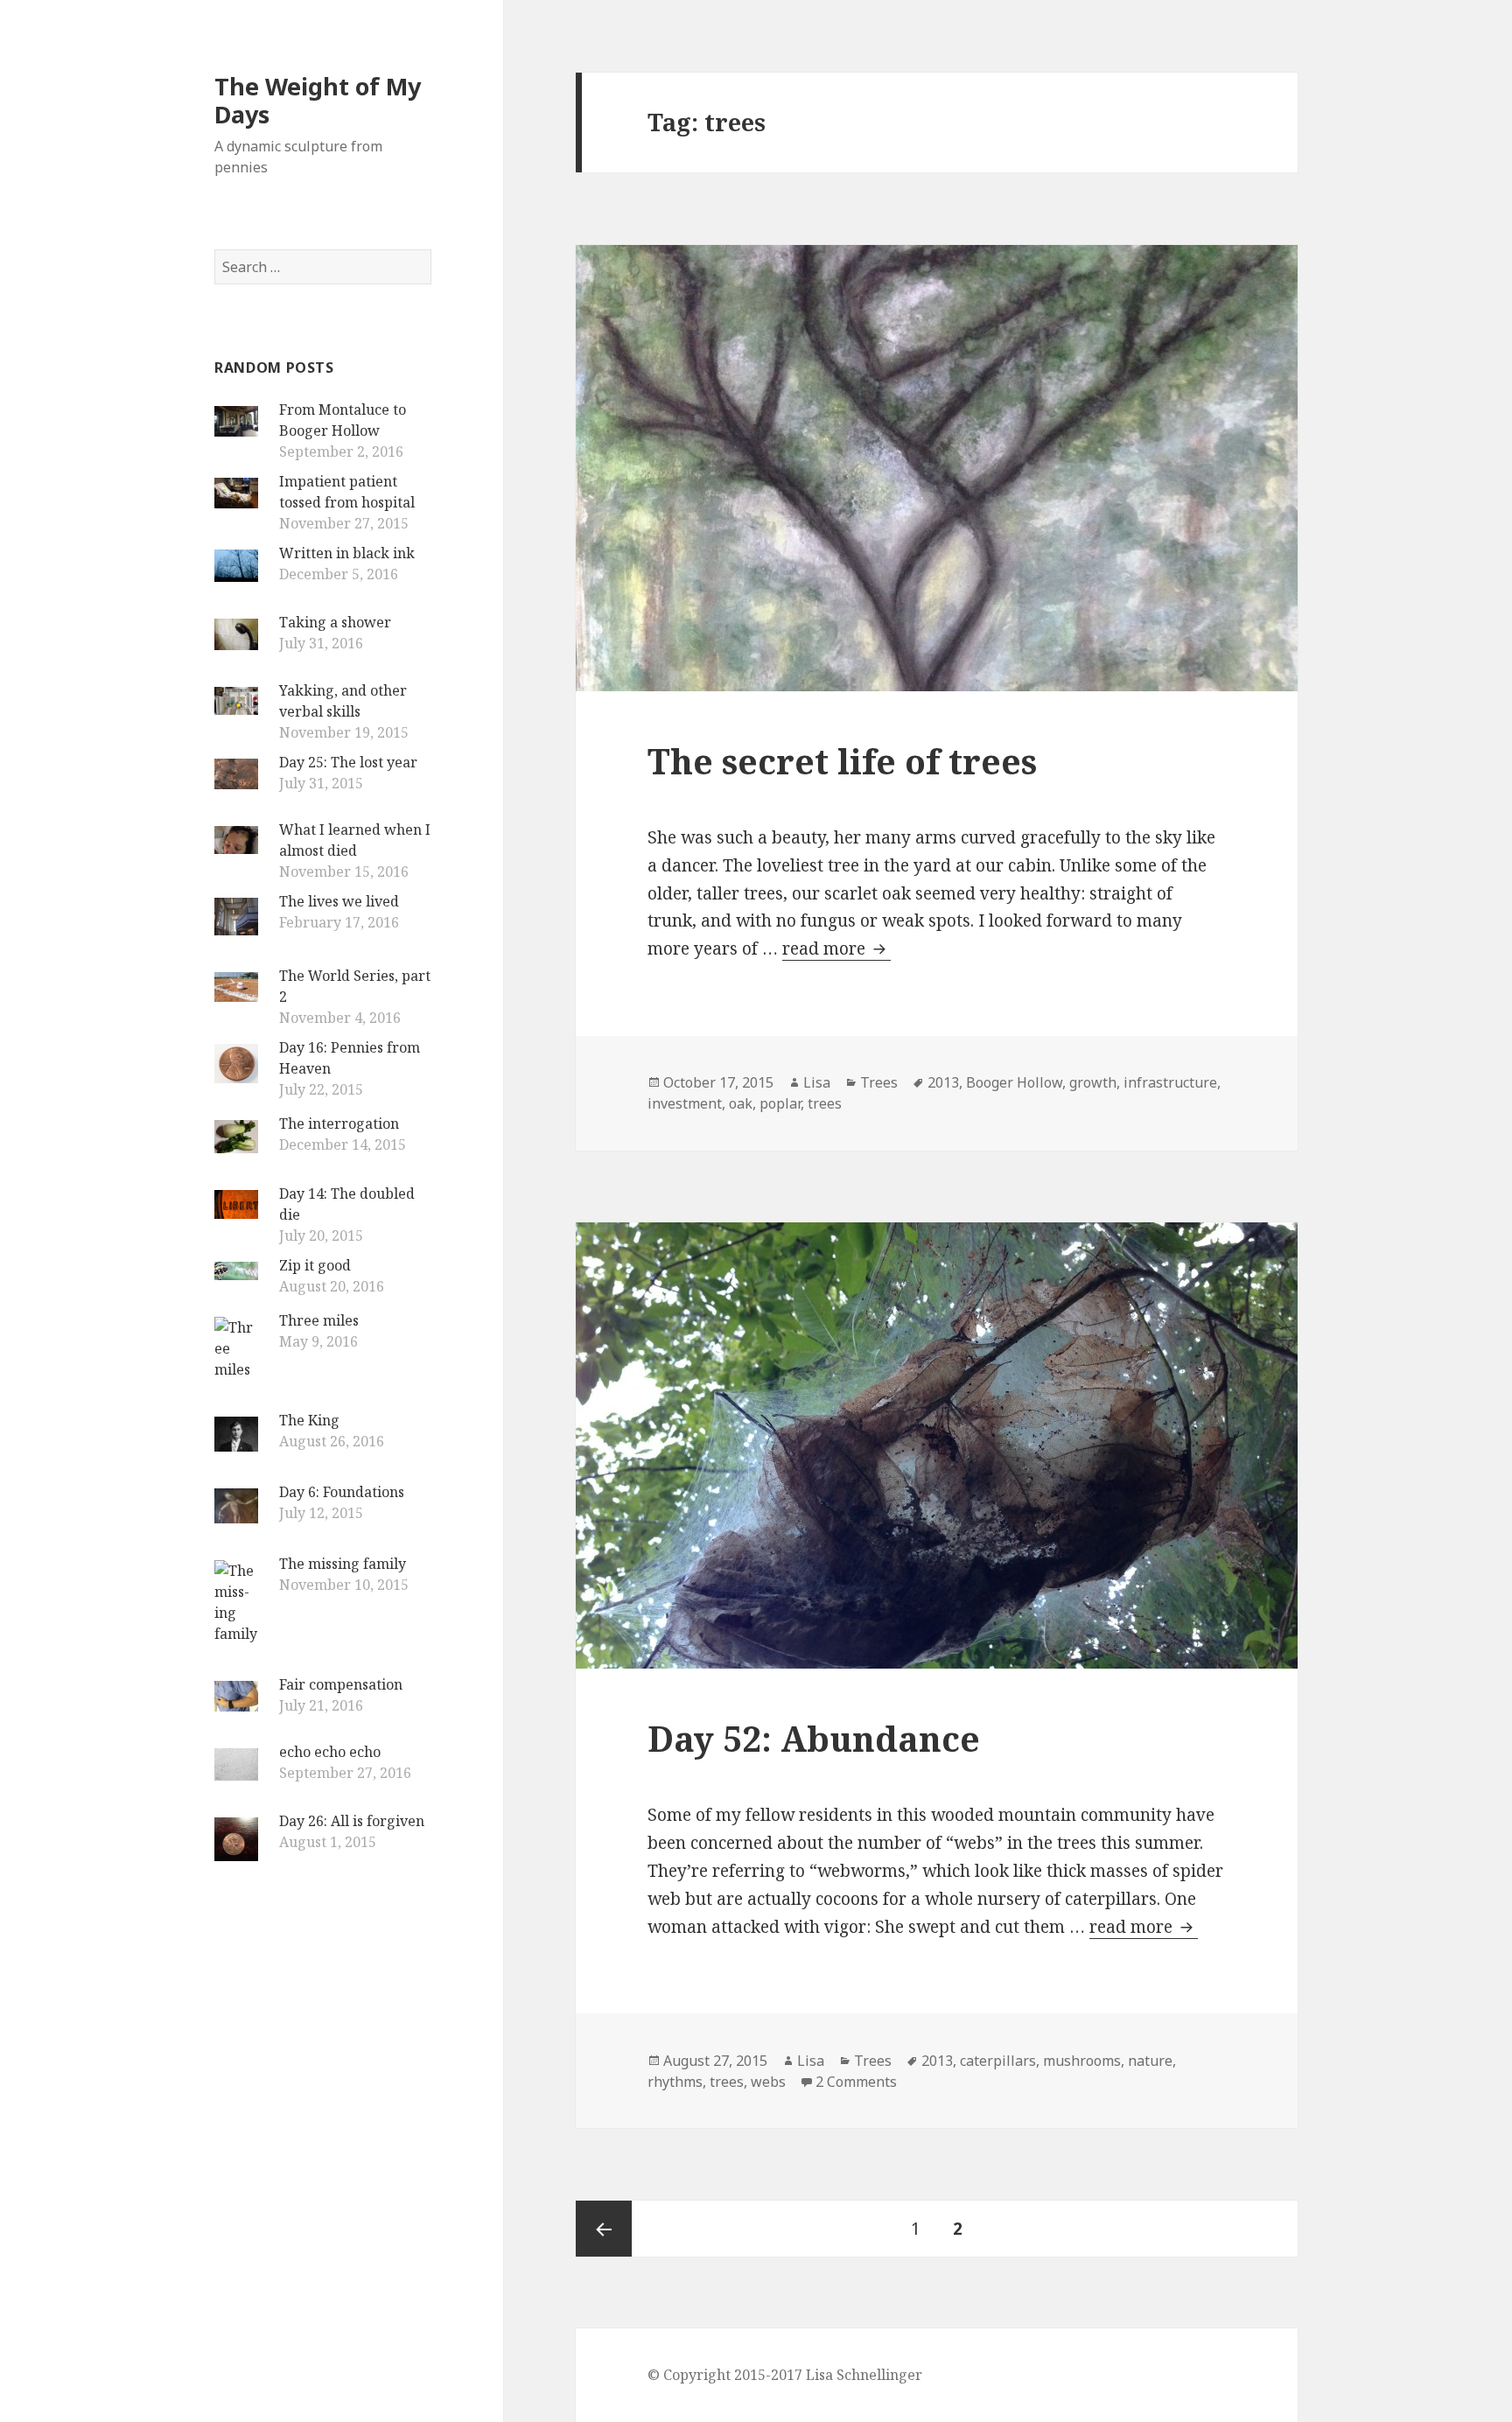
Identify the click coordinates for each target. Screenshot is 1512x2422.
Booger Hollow (1014, 1082)
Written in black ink (347, 553)
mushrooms (1082, 2061)
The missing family (343, 1564)
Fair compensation (341, 1684)
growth (1093, 1082)
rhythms (675, 2082)
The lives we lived (339, 901)
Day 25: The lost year (348, 762)
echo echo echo (330, 1752)
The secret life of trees (842, 761)
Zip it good (315, 1265)
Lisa (817, 1082)
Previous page (604, 2229)
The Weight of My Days (318, 100)
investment (685, 1103)
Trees (879, 1082)
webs (768, 2082)
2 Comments (856, 2082)
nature (1150, 2061)
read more (836, 948)
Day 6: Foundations (342, 1492)
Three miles (319, 1320)
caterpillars (998, 2061)
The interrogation (339, 1123)
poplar (780, 1103)
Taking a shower (335, 622)
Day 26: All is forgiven (352, 1821)
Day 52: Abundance (814, 1738)
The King (309, 1420)
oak (741, 1103)
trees (825, 1103)
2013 (943, 1082)
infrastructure (1170, 1082)
